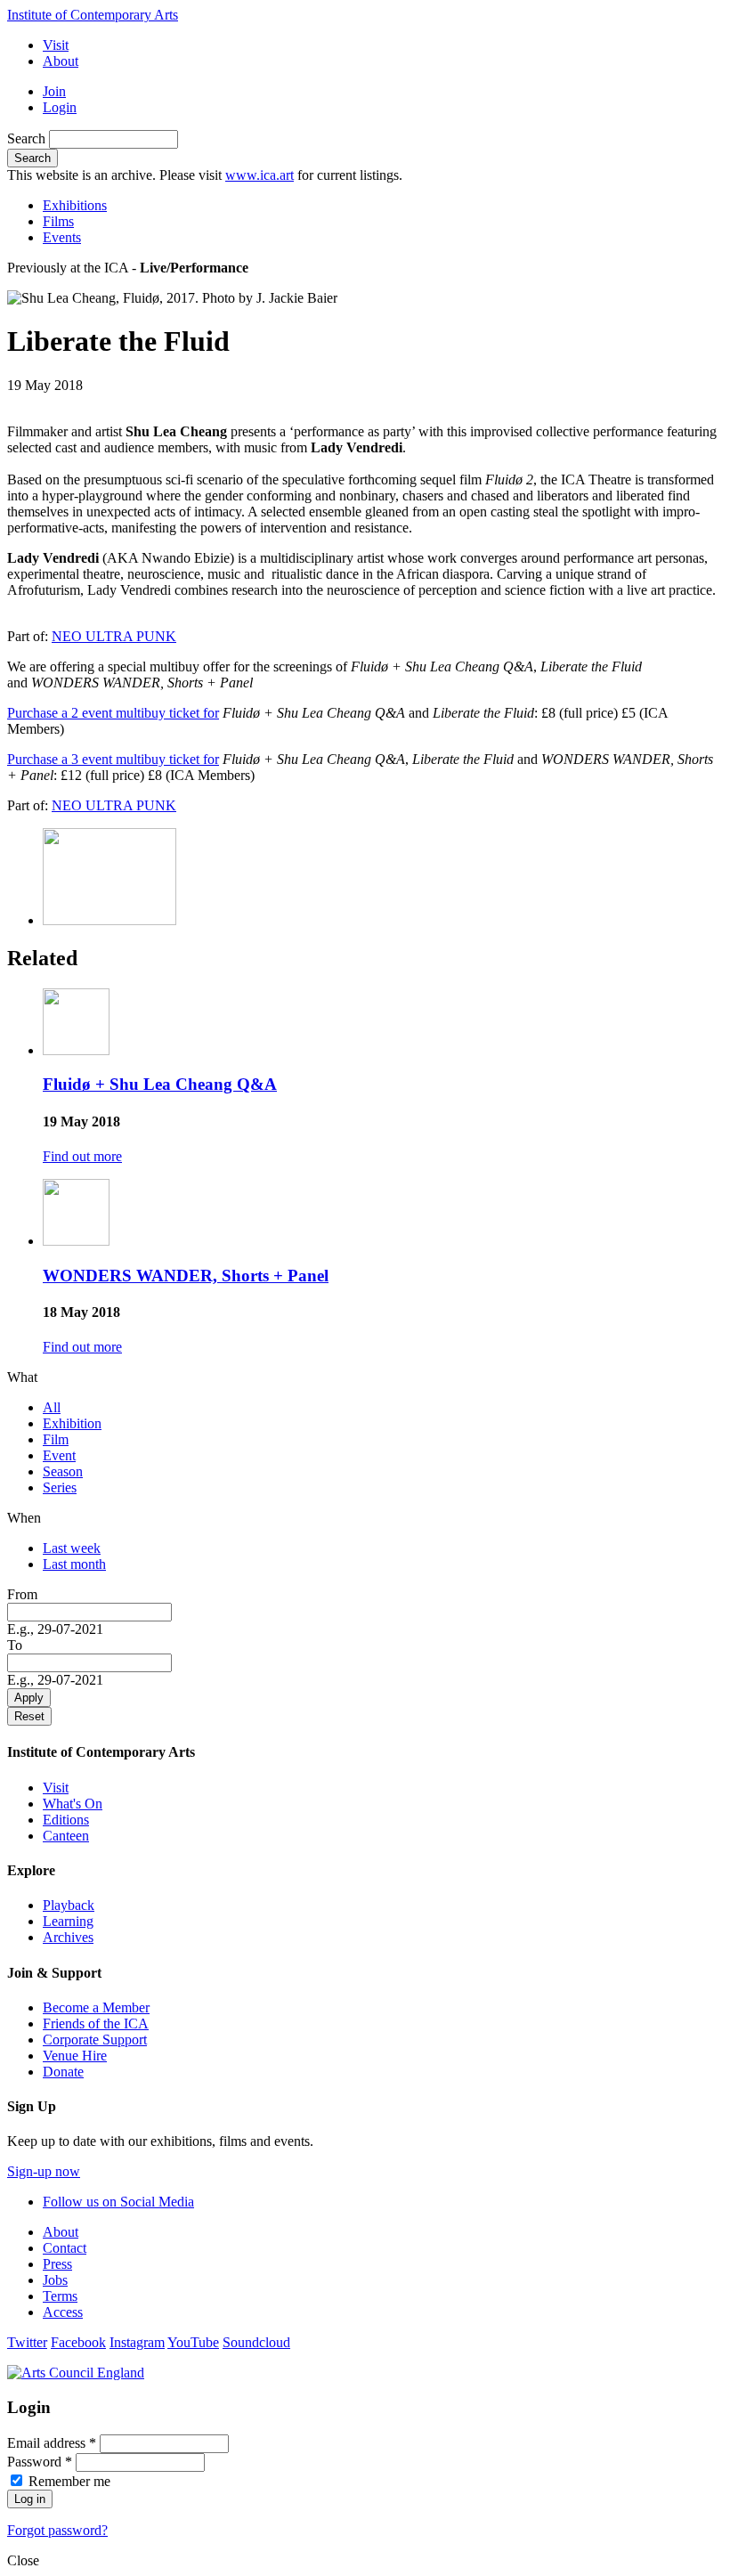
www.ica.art (260, 175)
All (52, 1407)
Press (57, 2264)
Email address (52, 2443)
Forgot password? (57, 2530)
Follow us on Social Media (118, 2202)
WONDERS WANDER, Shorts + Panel (186, 1276)
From (22, 1594)
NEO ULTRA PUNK (114, 636)
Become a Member (96, 2007)
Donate (63, 2072)
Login (60, 107)
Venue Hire (75, 2056)
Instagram (137, 2342)
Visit (56, 45)
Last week (72, 1548)
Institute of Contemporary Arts (93, 15)
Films (58, 221)
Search (28, 138)
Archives (68, 1937)
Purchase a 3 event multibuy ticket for (113, 759)
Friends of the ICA (96, 2023)
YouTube (193, 2342)
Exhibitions (75, 205)
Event (59, 1455)
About (61, 61)
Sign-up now (44, 2171)
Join (54, 91)
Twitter (27, 2342)
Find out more (82, 1156)
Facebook (78, 2342)
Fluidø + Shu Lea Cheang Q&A (160, 1084)
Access (63, 2312)
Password (40, 2462)
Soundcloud (256, 2342)
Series (60, 1487)
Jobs (55, 2280)
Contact (65, 2248)
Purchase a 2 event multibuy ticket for (113, 713)
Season (63, 1471)
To (15, 1645)
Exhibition (72, 1423)
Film (56, 1439)
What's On (73, 1804)
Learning (68, 1921)
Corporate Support (95, 2040)
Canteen (66, 1836)
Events (62, 237)
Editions (66, 1820)
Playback (69, 1905)
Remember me (69, 2481)
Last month (74, 1564)
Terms (60, 2296)
